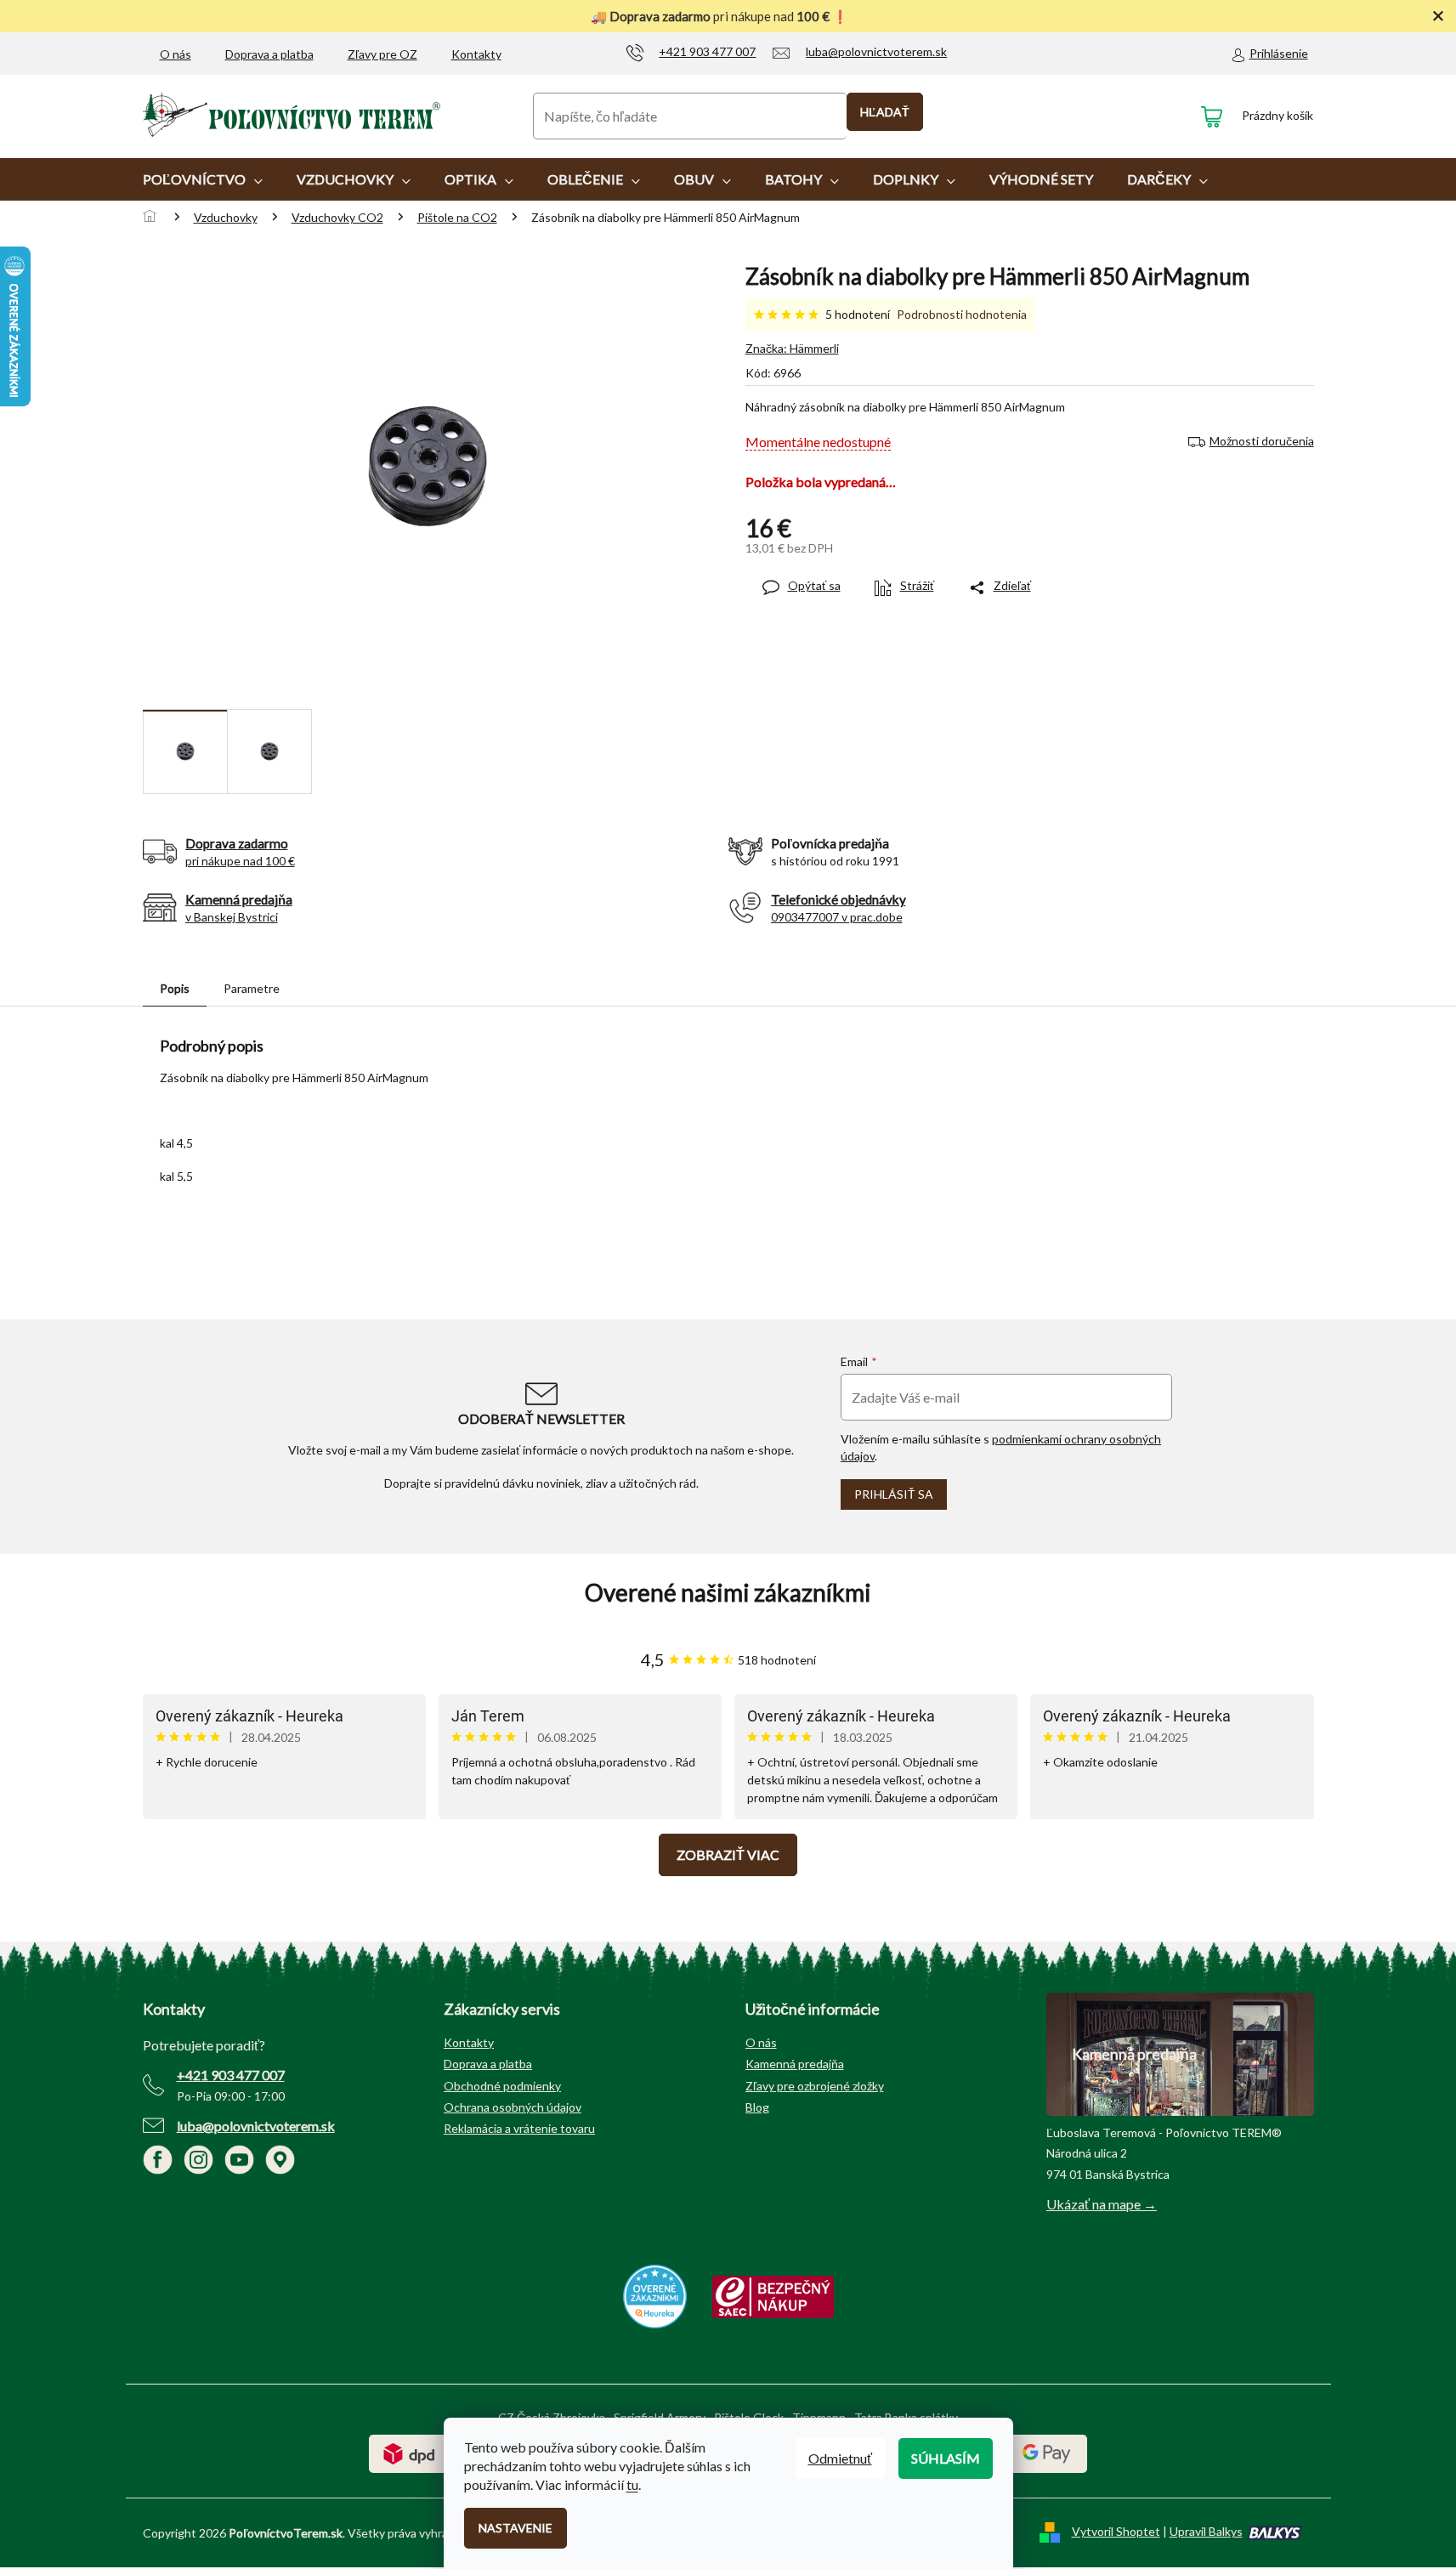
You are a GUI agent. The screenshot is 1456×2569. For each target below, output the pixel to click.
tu (632, 2484)
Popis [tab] (175, 988)
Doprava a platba (269, 54)
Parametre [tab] (252, 988)
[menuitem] (203, 179)
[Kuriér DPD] (409, 2452)
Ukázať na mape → (1102, 2204)
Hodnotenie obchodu (728, 1593)
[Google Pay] (1047, 2452)
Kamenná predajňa (795, 2064)
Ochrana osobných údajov (513, 2107)
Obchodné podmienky (502, 2086)
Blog (757, 2107)
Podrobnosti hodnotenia (962, 314)
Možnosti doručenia (1262, 441)
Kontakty (476, 54)
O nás (176, 54)
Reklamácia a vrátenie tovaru (519, 2128)
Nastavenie (516, 2528)
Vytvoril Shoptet (1116, 2531)
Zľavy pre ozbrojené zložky (815, 2086)
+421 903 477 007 (231, 2075)
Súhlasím (946, 2458)
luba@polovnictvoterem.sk (256, 2126)
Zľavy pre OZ (382, 54)
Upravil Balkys (1206, 2531)
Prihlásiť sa (894, 1494)
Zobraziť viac (728, 1854)
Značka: (792, 348)
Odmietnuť (840, 2458)
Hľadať (885, 112)
